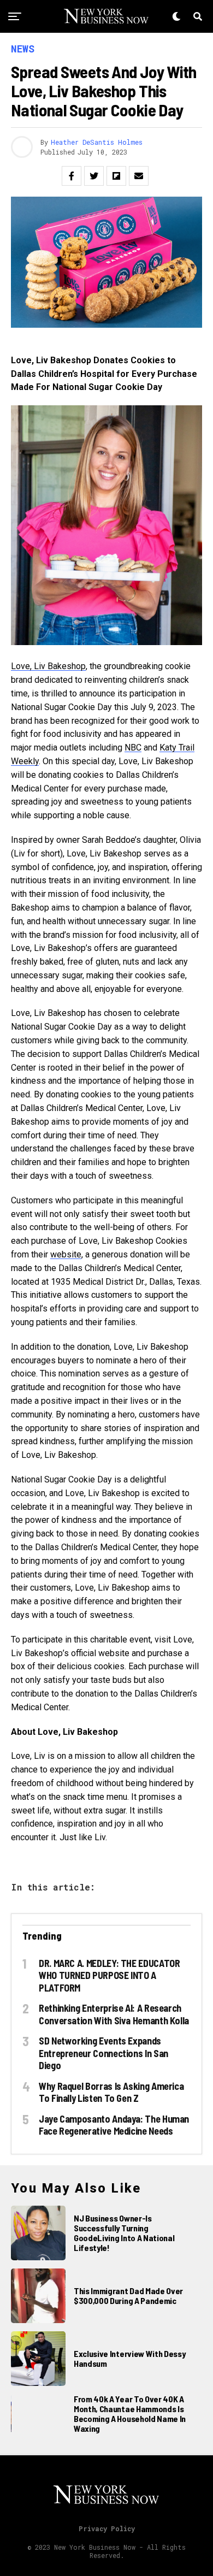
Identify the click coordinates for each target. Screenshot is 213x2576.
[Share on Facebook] (72, 176)
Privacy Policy (107, 2528)
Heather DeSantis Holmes (97, 142)
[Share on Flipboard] (116, 176)
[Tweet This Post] (94, 176)
